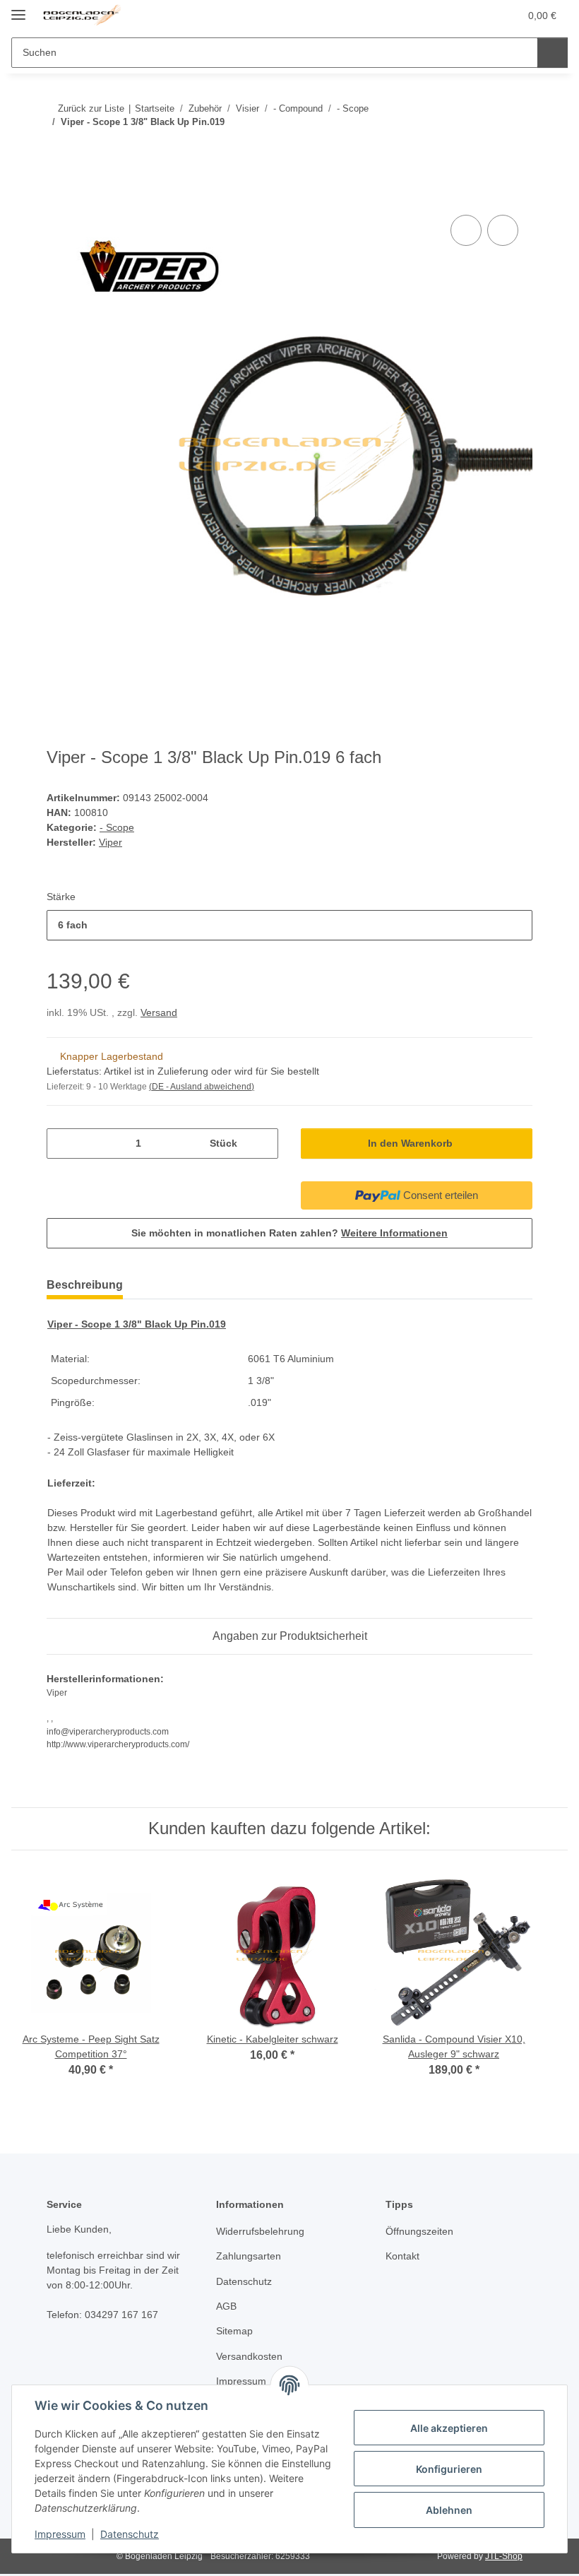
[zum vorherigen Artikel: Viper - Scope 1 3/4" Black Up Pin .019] (487, 150)
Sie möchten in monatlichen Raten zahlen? (289, 1233)
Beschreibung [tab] (85, 1285)
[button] (453, 16)
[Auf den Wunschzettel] (503, 230)
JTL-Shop (504, 2556)
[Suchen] (553, 53)
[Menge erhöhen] (262, 1144)
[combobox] (289, 925)
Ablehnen (449, 2510)
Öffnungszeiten (419, 2231)
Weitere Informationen (394, 1233)
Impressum (60, 2534)
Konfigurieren (449, 2469)
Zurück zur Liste (91, 108)
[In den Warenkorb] (58, 196)
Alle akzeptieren (449, 2428)
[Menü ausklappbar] (18, 9)
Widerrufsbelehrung (260, 2231)
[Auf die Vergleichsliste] (466, 230)
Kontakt (402, 2256)
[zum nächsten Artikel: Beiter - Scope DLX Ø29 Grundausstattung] (517, 150)
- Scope (117, 827)
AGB (226, 2306)
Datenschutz (130, 2534)
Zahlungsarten (249, 2256)
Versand (159, 1012)
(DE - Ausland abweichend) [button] (202, 1087)
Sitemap (234, 2331)
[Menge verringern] (62, 1144)
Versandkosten (249, 2356)
